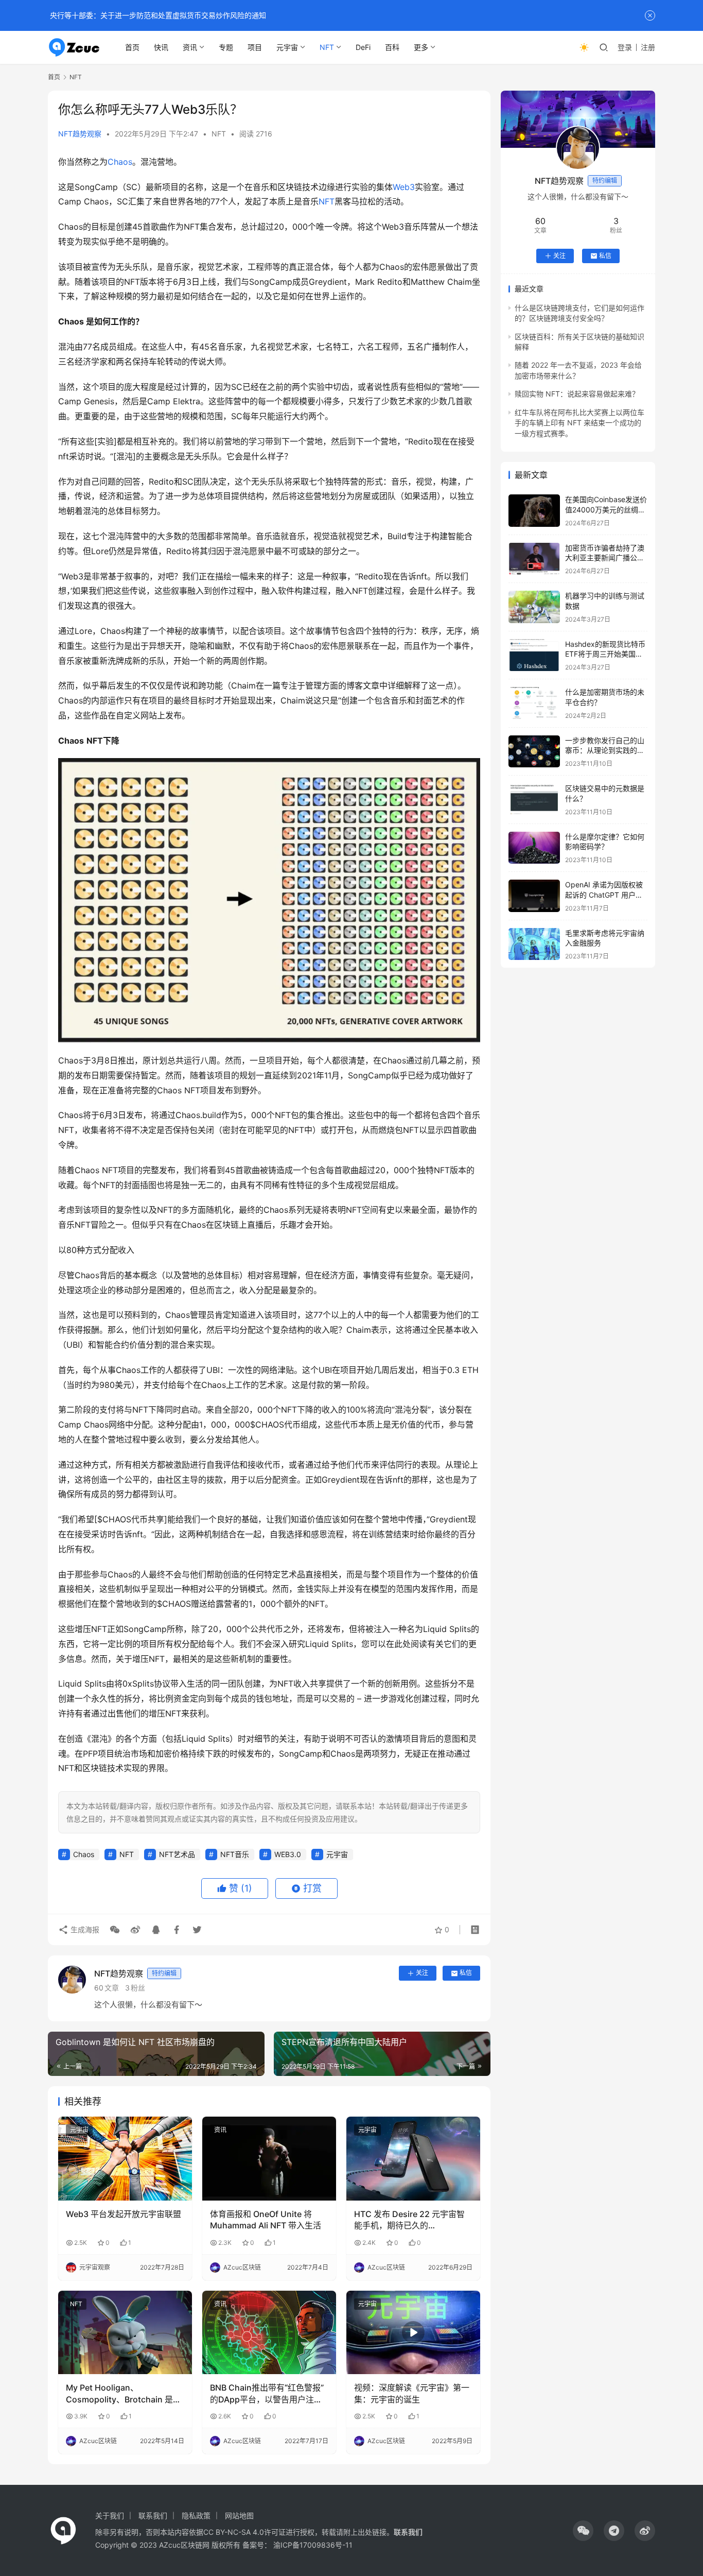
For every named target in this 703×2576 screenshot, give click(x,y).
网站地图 (239, 2515)
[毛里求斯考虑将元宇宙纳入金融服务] (534, 944)
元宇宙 (287, 47)
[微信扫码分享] (115, 1930)
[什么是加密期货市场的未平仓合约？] (534, 703)
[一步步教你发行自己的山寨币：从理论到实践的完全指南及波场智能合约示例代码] (534, 752)
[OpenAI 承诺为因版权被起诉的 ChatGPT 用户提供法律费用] (534, 896)
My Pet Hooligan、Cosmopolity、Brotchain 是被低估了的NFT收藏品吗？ (124, 2394)
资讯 (190, 47)
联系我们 (153, 2515)
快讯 (161, 47)
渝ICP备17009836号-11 (313, 2545)
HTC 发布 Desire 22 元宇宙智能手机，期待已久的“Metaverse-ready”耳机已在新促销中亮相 (411, 2220)
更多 (421, 47)
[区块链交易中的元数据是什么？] (534, 800)
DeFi (363, 47)
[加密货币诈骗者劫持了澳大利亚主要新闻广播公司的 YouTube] (534, 559)
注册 (648, 47)
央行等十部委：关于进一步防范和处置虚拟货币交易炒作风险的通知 (157, 15)
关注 (422, 1973)
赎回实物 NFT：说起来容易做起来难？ (577, 394)
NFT (327, 47)
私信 (466, 1973)
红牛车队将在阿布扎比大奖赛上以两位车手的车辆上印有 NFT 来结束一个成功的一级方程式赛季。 (579, 423)
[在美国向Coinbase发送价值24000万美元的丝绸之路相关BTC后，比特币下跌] (534, 511)
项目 (255, 47)
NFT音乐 (235, 1854)
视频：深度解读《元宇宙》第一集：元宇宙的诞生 (412, 2393)
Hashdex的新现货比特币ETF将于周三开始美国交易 (605, 654)
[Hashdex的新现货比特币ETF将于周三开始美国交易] (534, 655)
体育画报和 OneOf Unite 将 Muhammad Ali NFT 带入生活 (266, 2220)
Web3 (404, 187)
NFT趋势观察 (80, 134)
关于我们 (110, 2515)
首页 (132, 47)
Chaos (120, 162)
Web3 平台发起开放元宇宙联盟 (124, 2214)
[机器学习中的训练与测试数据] (534, 607)
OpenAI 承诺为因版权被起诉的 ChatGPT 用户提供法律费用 (604, 895)
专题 (226, 47)
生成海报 (84, 1929)
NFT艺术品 (177, 1854)
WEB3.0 (288, 1854)
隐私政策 (196, 2515)
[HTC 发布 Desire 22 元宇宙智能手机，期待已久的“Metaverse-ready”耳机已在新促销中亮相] (413, 2158)
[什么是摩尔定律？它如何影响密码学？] (534, 848)
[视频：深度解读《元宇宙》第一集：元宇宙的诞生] (413, 2332)
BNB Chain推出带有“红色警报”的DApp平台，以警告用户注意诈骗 (267, 2394)
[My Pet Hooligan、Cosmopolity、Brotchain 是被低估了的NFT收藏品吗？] (125, 2332)
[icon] (583, 2531)
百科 (392, 47)
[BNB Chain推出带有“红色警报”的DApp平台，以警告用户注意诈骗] (269, 2332)
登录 (625, 47)
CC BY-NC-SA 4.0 (234, 2532)
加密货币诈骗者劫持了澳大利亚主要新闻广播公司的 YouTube (605, 558)
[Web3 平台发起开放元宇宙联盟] (125, 2158)
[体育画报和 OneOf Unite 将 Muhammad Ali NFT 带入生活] (269, 2158)
